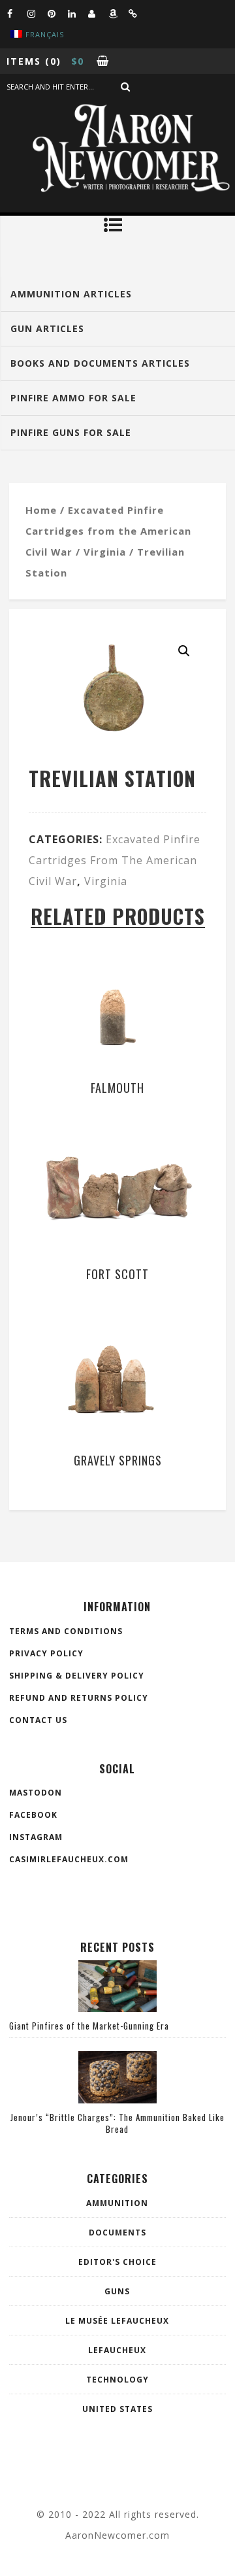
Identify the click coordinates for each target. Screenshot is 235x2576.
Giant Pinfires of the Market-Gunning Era (89, 2026)
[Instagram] (37, 13)
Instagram (36, 1837)
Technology (117, 2380)
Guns (117, 2291)
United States (117, 2409)
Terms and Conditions (66, 1631)
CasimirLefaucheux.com (69, 1859)
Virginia (105, 552)
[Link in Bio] (138, 13)
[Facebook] (17, 13)
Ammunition (117, 2203)
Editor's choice (117, 2262)
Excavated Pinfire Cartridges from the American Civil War (108, 531)
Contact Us (38, 1720)
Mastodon (36, 1793)
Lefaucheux (117, 2350)
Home (41, 510)
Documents (117, 2233)
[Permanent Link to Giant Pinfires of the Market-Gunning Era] (117, 2008)
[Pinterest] (57, 13)
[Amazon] (118, 13)
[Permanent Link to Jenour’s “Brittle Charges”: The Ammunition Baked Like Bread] (117, 2099)
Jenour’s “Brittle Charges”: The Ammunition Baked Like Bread (117, 2123)
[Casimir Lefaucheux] (98, 13)
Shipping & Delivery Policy (77, 1676)
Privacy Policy (46, 1653)
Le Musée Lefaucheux (117, 2321)
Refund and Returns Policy (79, 1698)
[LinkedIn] (78, 13)
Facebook (33, 1815)
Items (24, 61)
